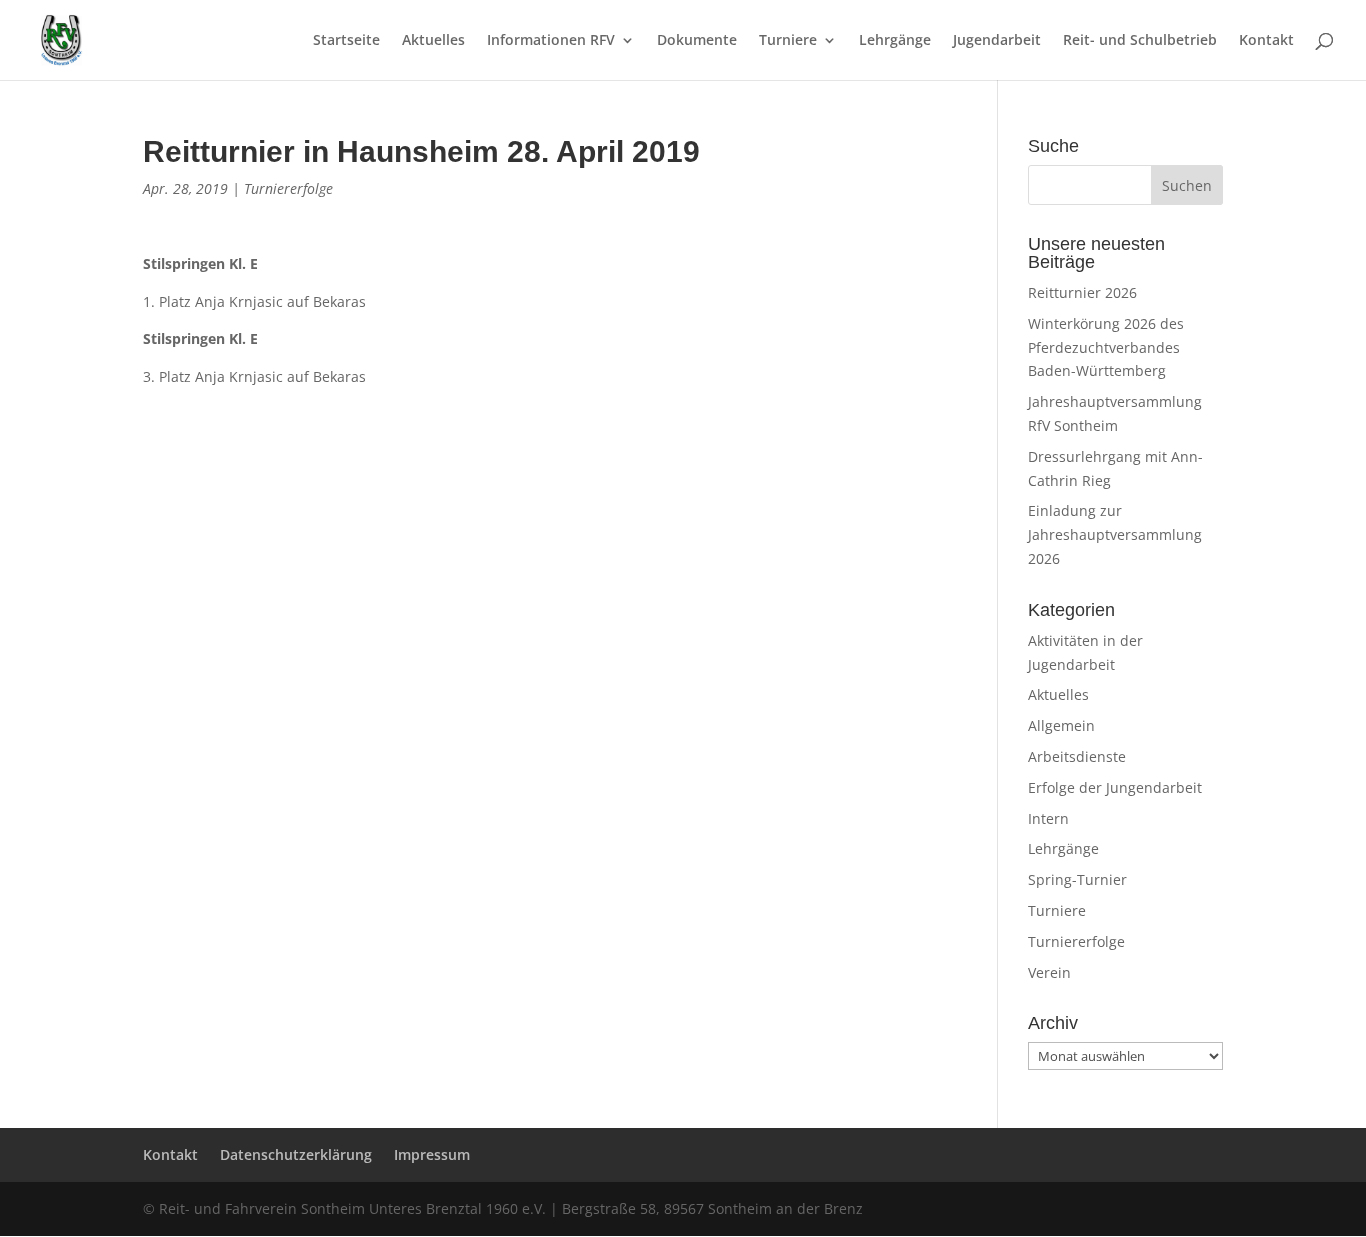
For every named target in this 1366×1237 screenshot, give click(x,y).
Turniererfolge (288, 188)
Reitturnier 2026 (1082, 292)
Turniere (788, 41)
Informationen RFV (551, 41)
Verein (1049, 972)
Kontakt (1266, 41)
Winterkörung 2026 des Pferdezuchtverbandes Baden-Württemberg (1106, 347)
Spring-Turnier (1077, 879)
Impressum (432, 1154)
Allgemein (1061, 725)
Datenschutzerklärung (296, 1154)
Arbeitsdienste (1077, 756)
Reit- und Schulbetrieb (1140, 41)
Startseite (346, 41)
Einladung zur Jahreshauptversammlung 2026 (1115, 534)
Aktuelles (433, 41)
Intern (1048, 818)
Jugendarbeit (997, 41)
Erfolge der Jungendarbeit (1115, 787)
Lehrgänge (895, 41)
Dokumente (697, 41)
